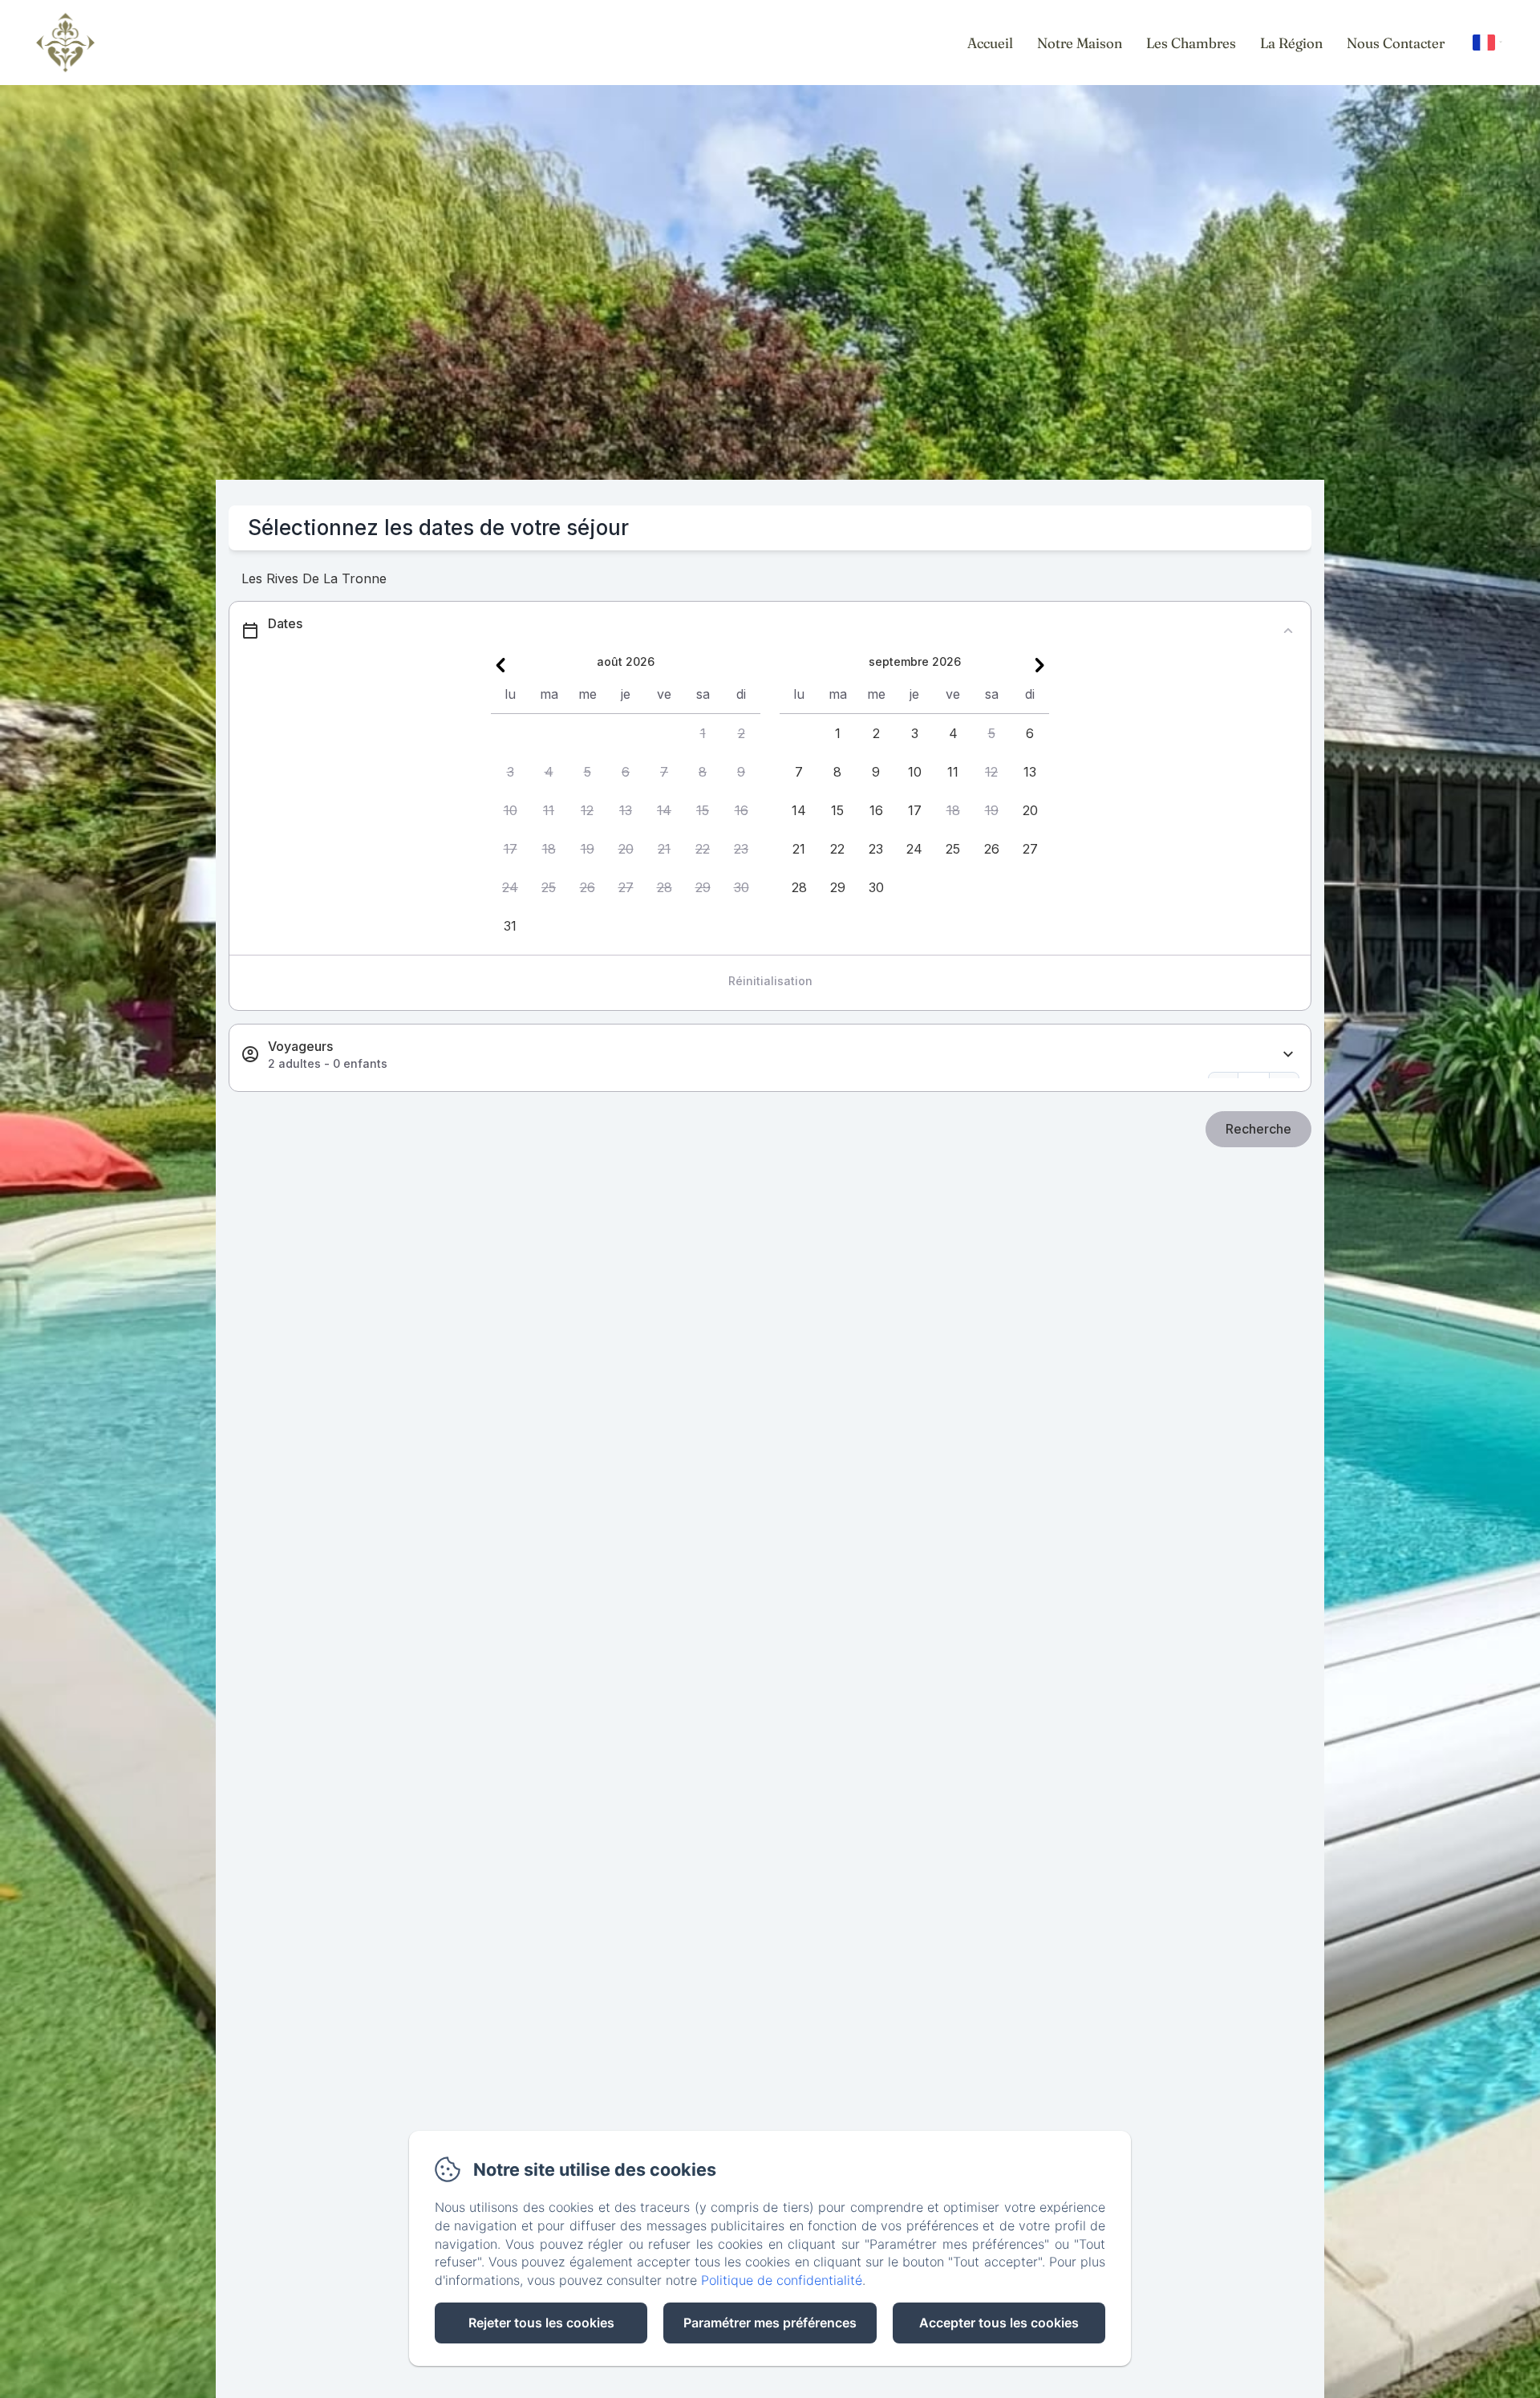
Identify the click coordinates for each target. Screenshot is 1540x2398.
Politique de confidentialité (782, 2280)
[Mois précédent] (500, 665)
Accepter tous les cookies (999, 2323)
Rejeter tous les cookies (541, 2323)
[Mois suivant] (1039, 665)
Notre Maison (1080, 43)
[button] (703, 733)
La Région (1291, 43)
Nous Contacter (1396, 43)
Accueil (990, 43)
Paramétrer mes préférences (770, 2323)
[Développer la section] (1288, 1055)
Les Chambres (1191, 43)
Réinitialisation (770, 981)
